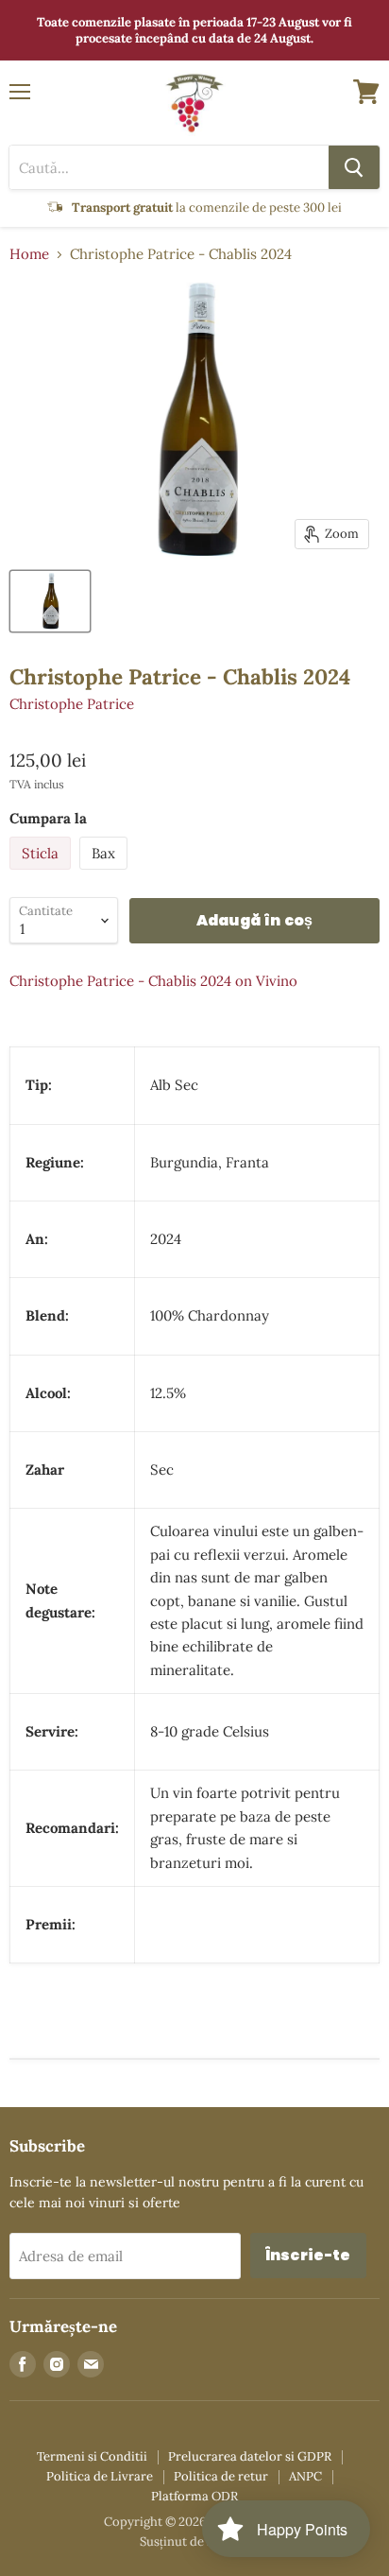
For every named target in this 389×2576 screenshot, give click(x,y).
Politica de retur (221, 2476)
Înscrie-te (308, 2255)
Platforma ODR (194, 2496)
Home (29, 254)
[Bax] (106, 874)
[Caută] (354, 167)
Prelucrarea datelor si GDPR (250, 2456)
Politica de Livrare (100, 2476)
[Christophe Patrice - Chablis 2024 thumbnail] (50, 601)
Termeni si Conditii (92, 2456)
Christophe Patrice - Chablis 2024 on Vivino (153, 981)
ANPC (305, 2476)
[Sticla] (42, 874)
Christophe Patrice (72, 704)
